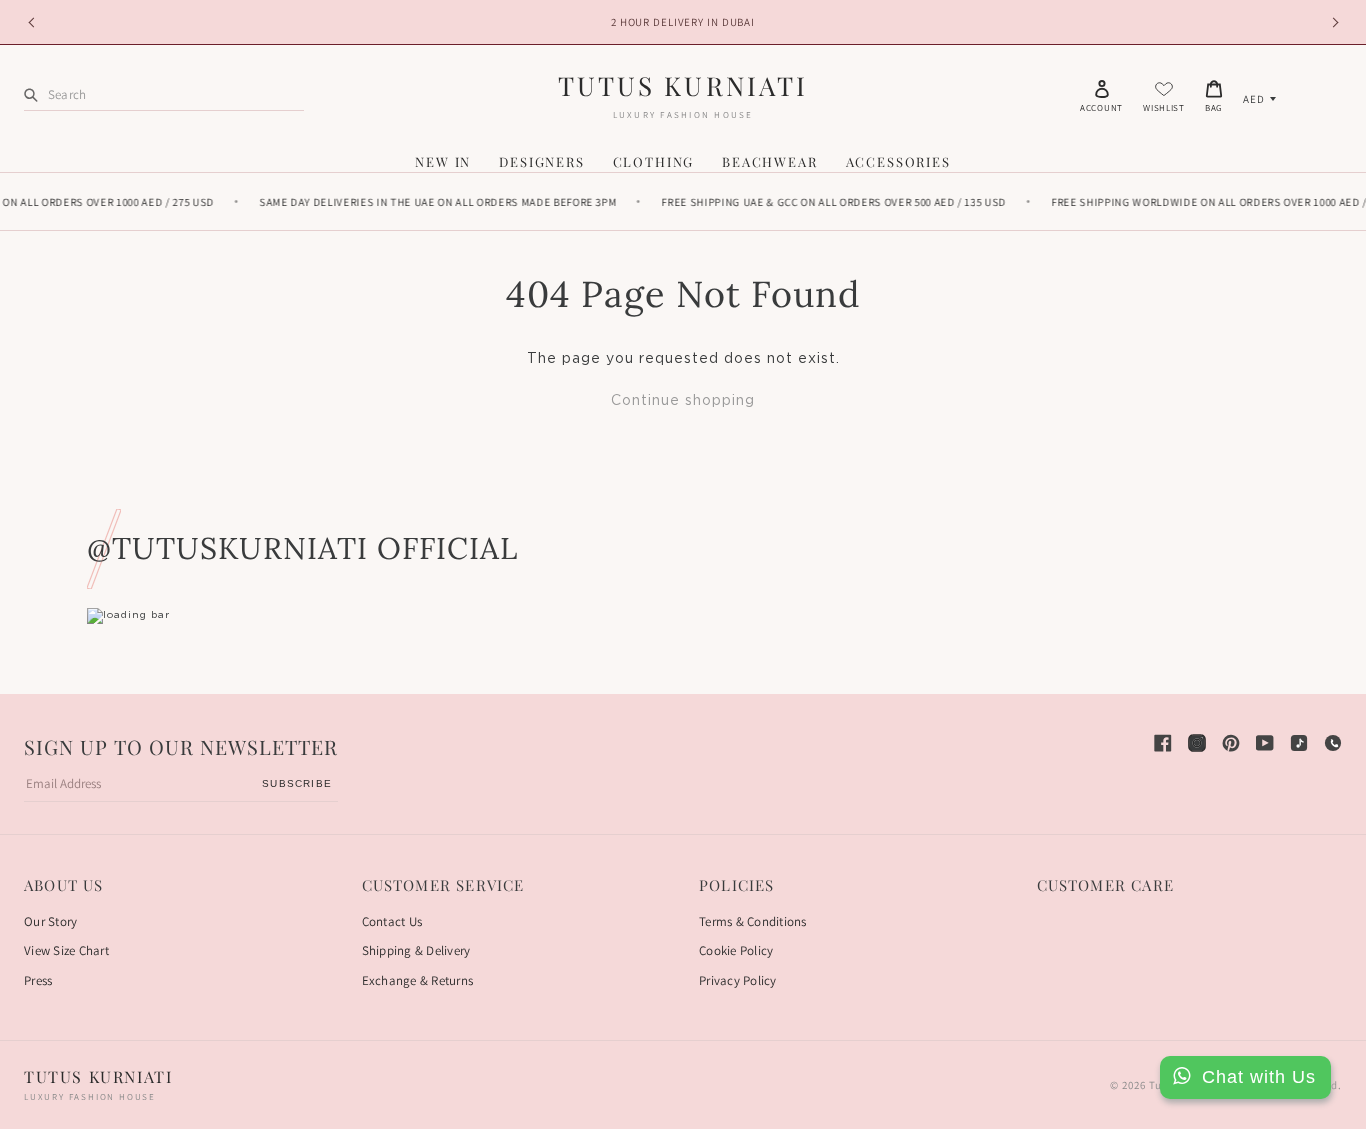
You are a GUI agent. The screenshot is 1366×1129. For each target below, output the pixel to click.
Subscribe (297, 783)
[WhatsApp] (1333, 743)
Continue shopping (683, 401)
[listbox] (1259, 99)
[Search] (31, 94)
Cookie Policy (736, 950)
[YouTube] (1265, 743)
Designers (541, 161)
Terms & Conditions (753, 921)
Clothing (654, 161)
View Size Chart (66, 950)
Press (38, 980)
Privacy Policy (738, 980)
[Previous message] (34, 22)
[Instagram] (1197, 743)
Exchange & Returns (418, 980)
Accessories (898, 161)
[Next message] (1332, 22)
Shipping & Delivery (416, 950)
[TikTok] (1299, 743)
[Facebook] (1163, 743)
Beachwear (769, 161)
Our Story (50, 921)
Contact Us (392, 921)
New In (443, 161)
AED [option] (1254, 99)
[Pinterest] (1231, 743)
